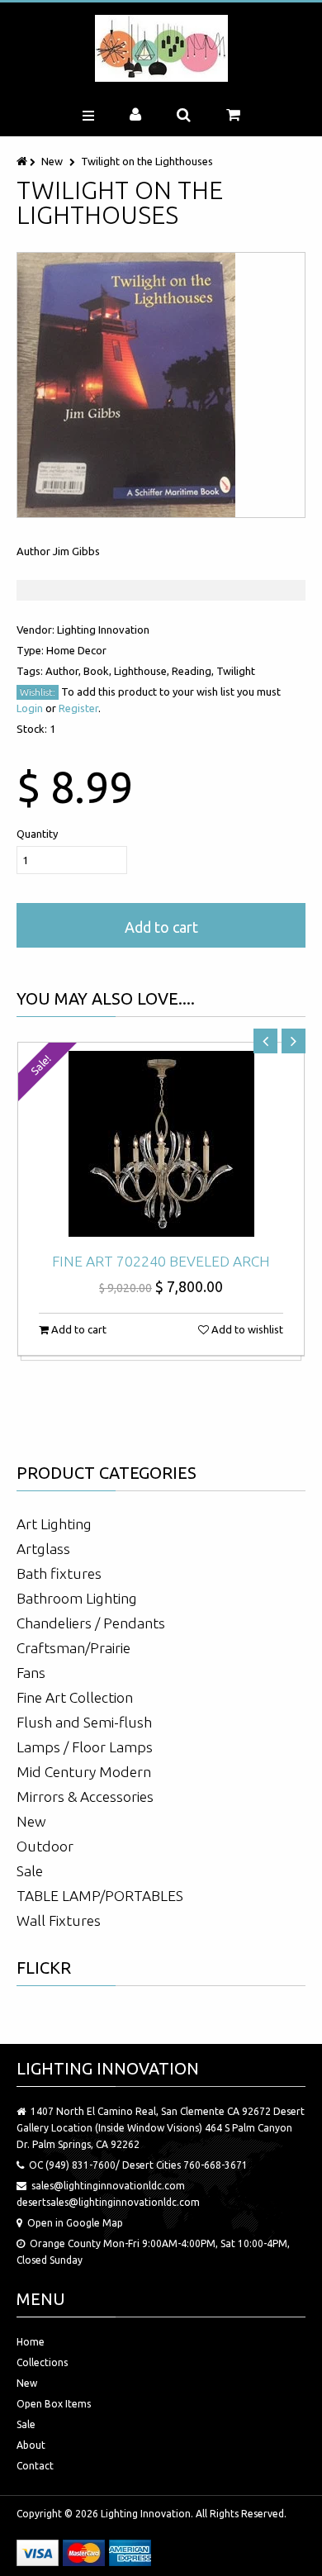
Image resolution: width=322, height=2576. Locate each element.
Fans (31, 1673)
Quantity (37, 834)
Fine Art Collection (75, 1697)
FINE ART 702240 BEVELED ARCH (161, 1261)
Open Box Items (54, 2404)
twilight (236, 671)
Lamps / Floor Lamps (85, 1747)
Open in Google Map (75, 2223)
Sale (30, 1871)
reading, (194, 671)
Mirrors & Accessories (85, 1797)
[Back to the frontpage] (23, 161)
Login (30, 708)
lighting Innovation (103, 630)
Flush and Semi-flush (84, 1722)
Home (31, 2342)
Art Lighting (54, 1524)
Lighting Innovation (146, 2514)
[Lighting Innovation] (161, 48)
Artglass (43, 1549)
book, (99, 671)
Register (78, 708)
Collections (42, 2362)
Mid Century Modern (84, 1772)
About (31, 2445)
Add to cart (161, 927)
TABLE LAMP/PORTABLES (100, 1896)
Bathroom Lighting (77, 1598)
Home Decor (76, 650)
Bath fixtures (59, 1573)
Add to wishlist (246, 1329)
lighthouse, (143, 671)
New (52, 161)
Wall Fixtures (59, 1920)
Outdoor (45, 1846)
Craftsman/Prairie (73, 1648)
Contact (35, 2466)
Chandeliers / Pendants (91, 1623)
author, (64, 671)
